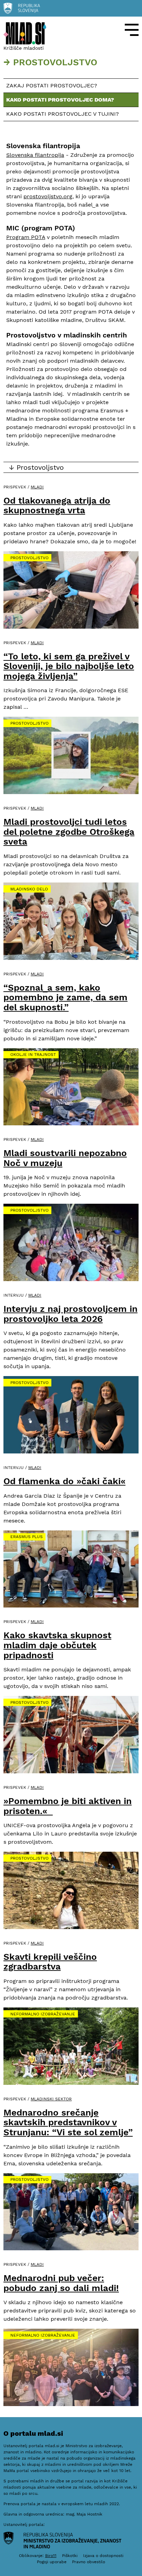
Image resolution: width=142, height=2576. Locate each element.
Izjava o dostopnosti (103, 2556)
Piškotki (70, 2556)
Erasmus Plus (27, 1537)
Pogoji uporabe (52, 2562)
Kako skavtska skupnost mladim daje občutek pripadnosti (57, 1645)
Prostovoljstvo (29, 558)
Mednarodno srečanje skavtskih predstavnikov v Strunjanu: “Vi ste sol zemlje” (68, 2122)
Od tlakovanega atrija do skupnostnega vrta (57, 505)
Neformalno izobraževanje (43, 2014)
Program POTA (26, 237)
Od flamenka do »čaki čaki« (64, 1481)
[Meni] (132, 30)
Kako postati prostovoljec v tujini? (63, 114)
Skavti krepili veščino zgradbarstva (50, 1962)
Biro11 (51, 2556)
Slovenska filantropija (35, 155)
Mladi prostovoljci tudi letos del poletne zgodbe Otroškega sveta (69, 832)
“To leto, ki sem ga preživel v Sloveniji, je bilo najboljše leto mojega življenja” (69, 666)
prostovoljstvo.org (48, 196)
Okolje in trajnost (33, 1055)
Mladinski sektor (51, 2099)
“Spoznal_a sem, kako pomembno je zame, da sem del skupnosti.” (65, 997)
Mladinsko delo (29, 889)
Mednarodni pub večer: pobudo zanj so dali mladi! (61, 2283)
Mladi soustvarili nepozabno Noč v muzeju (65, 1158)
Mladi (37, 487)
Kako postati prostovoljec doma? (60, 100)
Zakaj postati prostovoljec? (52, 85)
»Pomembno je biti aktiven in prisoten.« (68, 1806)
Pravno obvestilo (89, 2562)
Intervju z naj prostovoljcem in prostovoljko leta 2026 (70, 1314)
